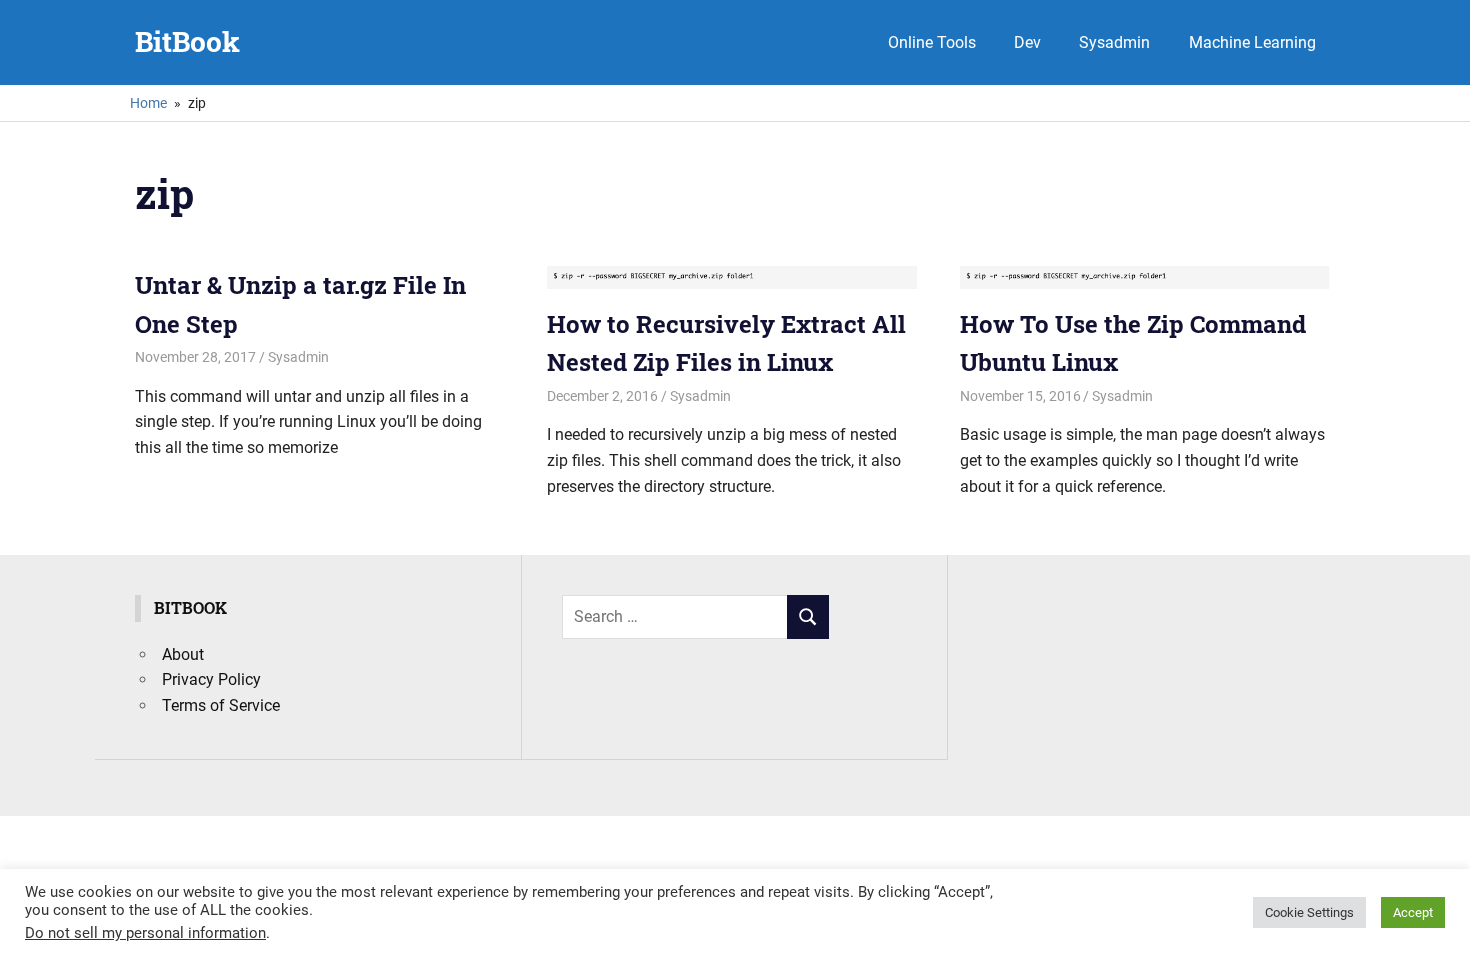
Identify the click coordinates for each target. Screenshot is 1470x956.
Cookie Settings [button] (1309, 912)
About (183, 654)
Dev (1027, 42)
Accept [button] (1413, 912)
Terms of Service (221, 705)
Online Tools (932, 42)
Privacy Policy (211, 679)
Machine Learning (1252, 42)
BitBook (187, 41)
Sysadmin (1114, 42)
